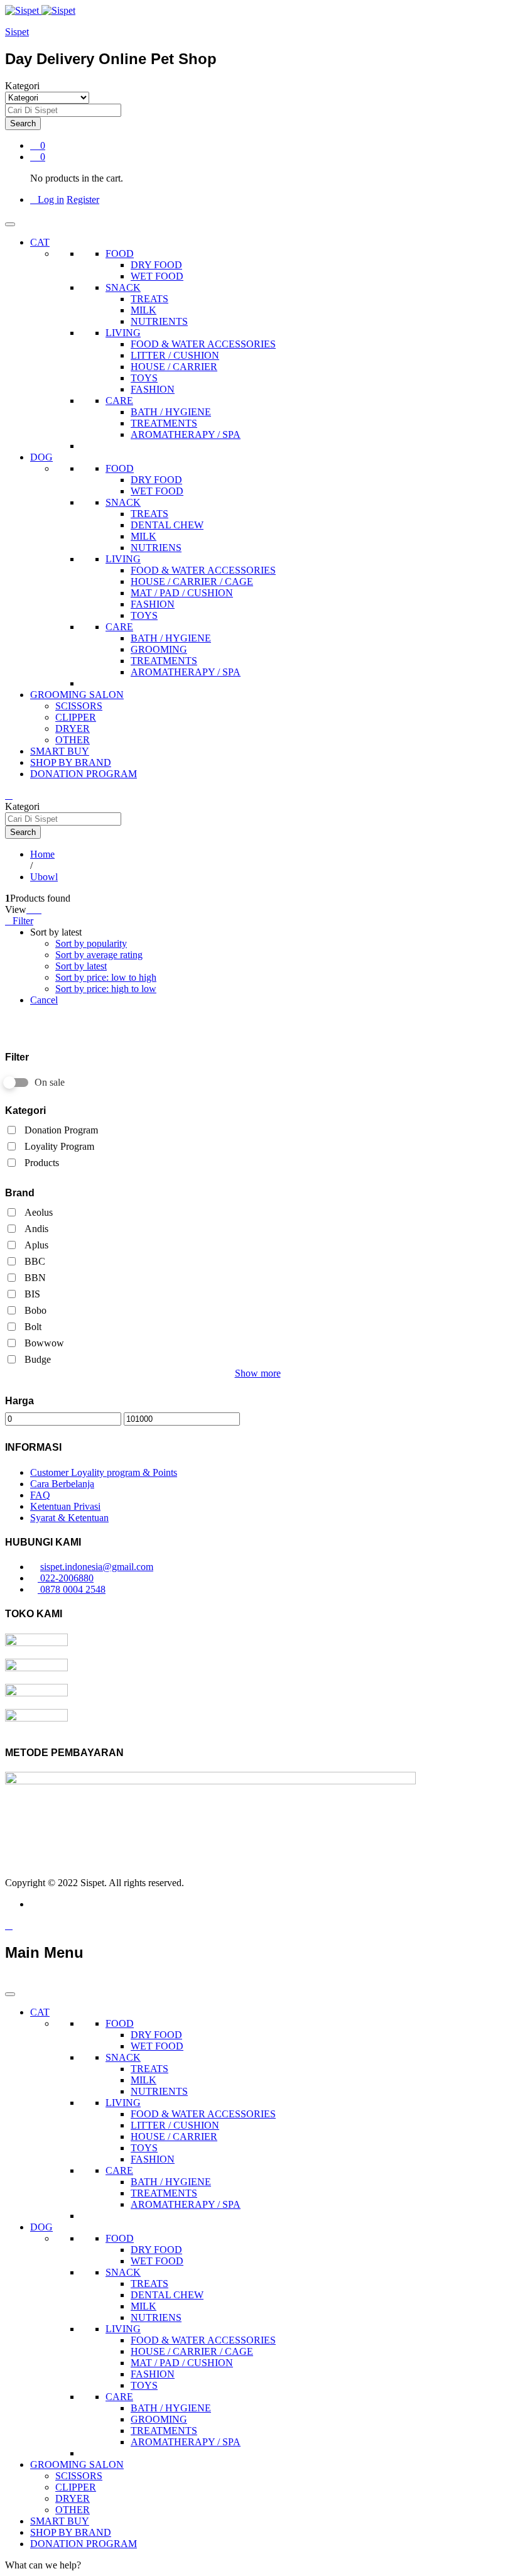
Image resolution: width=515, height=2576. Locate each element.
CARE (119, 401)
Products (42, 1163)
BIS (32, 1294)
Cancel (44, 1000)
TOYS (144, 378)
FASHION (153, 389)
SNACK (123, 287)
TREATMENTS (164, 423)
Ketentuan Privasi (65, 1506)
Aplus (36, 1245)
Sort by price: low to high (106, 977)
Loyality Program (59, 1146)
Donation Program (61, 1130)
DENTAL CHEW (167, 525)
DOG (41, 457)
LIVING (123, 333)
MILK (144, 310)
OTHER (73, 740)
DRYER (73, 729)
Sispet (17, 32)
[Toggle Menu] (10, 224)
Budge (38, 1359)
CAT (40, 242)
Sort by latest (81, 966)
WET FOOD (157, 276)
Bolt (33, 1327)
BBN (35, 1278)
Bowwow (44, 1343)
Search (23, 123)
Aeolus (39, 1212)
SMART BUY (60, 751)
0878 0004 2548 (72, 1589)
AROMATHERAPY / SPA (186, 434)
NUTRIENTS (159, 321)
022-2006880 (66, 1578)
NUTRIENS (156, 548)
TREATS (149, 299)
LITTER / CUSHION (175, 355)
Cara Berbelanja (62, 1484)
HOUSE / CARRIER (174, 367)
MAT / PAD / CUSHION (182, 593)
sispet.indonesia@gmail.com (97, 1567)
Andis (36, 1229)
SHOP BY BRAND (71, 762)
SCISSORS (79, 706)
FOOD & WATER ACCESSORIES (203, 344)
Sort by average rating (99, 955)
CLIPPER (76, 717)
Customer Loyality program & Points (104, 1472)
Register (83, 199)
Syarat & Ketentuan (69, 1518)
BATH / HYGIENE (171, 412)
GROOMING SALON (77, 695)
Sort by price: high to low (106, 989)
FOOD (120, 254)
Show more (258, 1373)
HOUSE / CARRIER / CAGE (192, 581)
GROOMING (159, 649)
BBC (35, 1261)
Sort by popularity (91, 943)
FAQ (40, 1495)
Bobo (35, 1310)
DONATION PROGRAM (84, 774)
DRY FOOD (156, 265)
